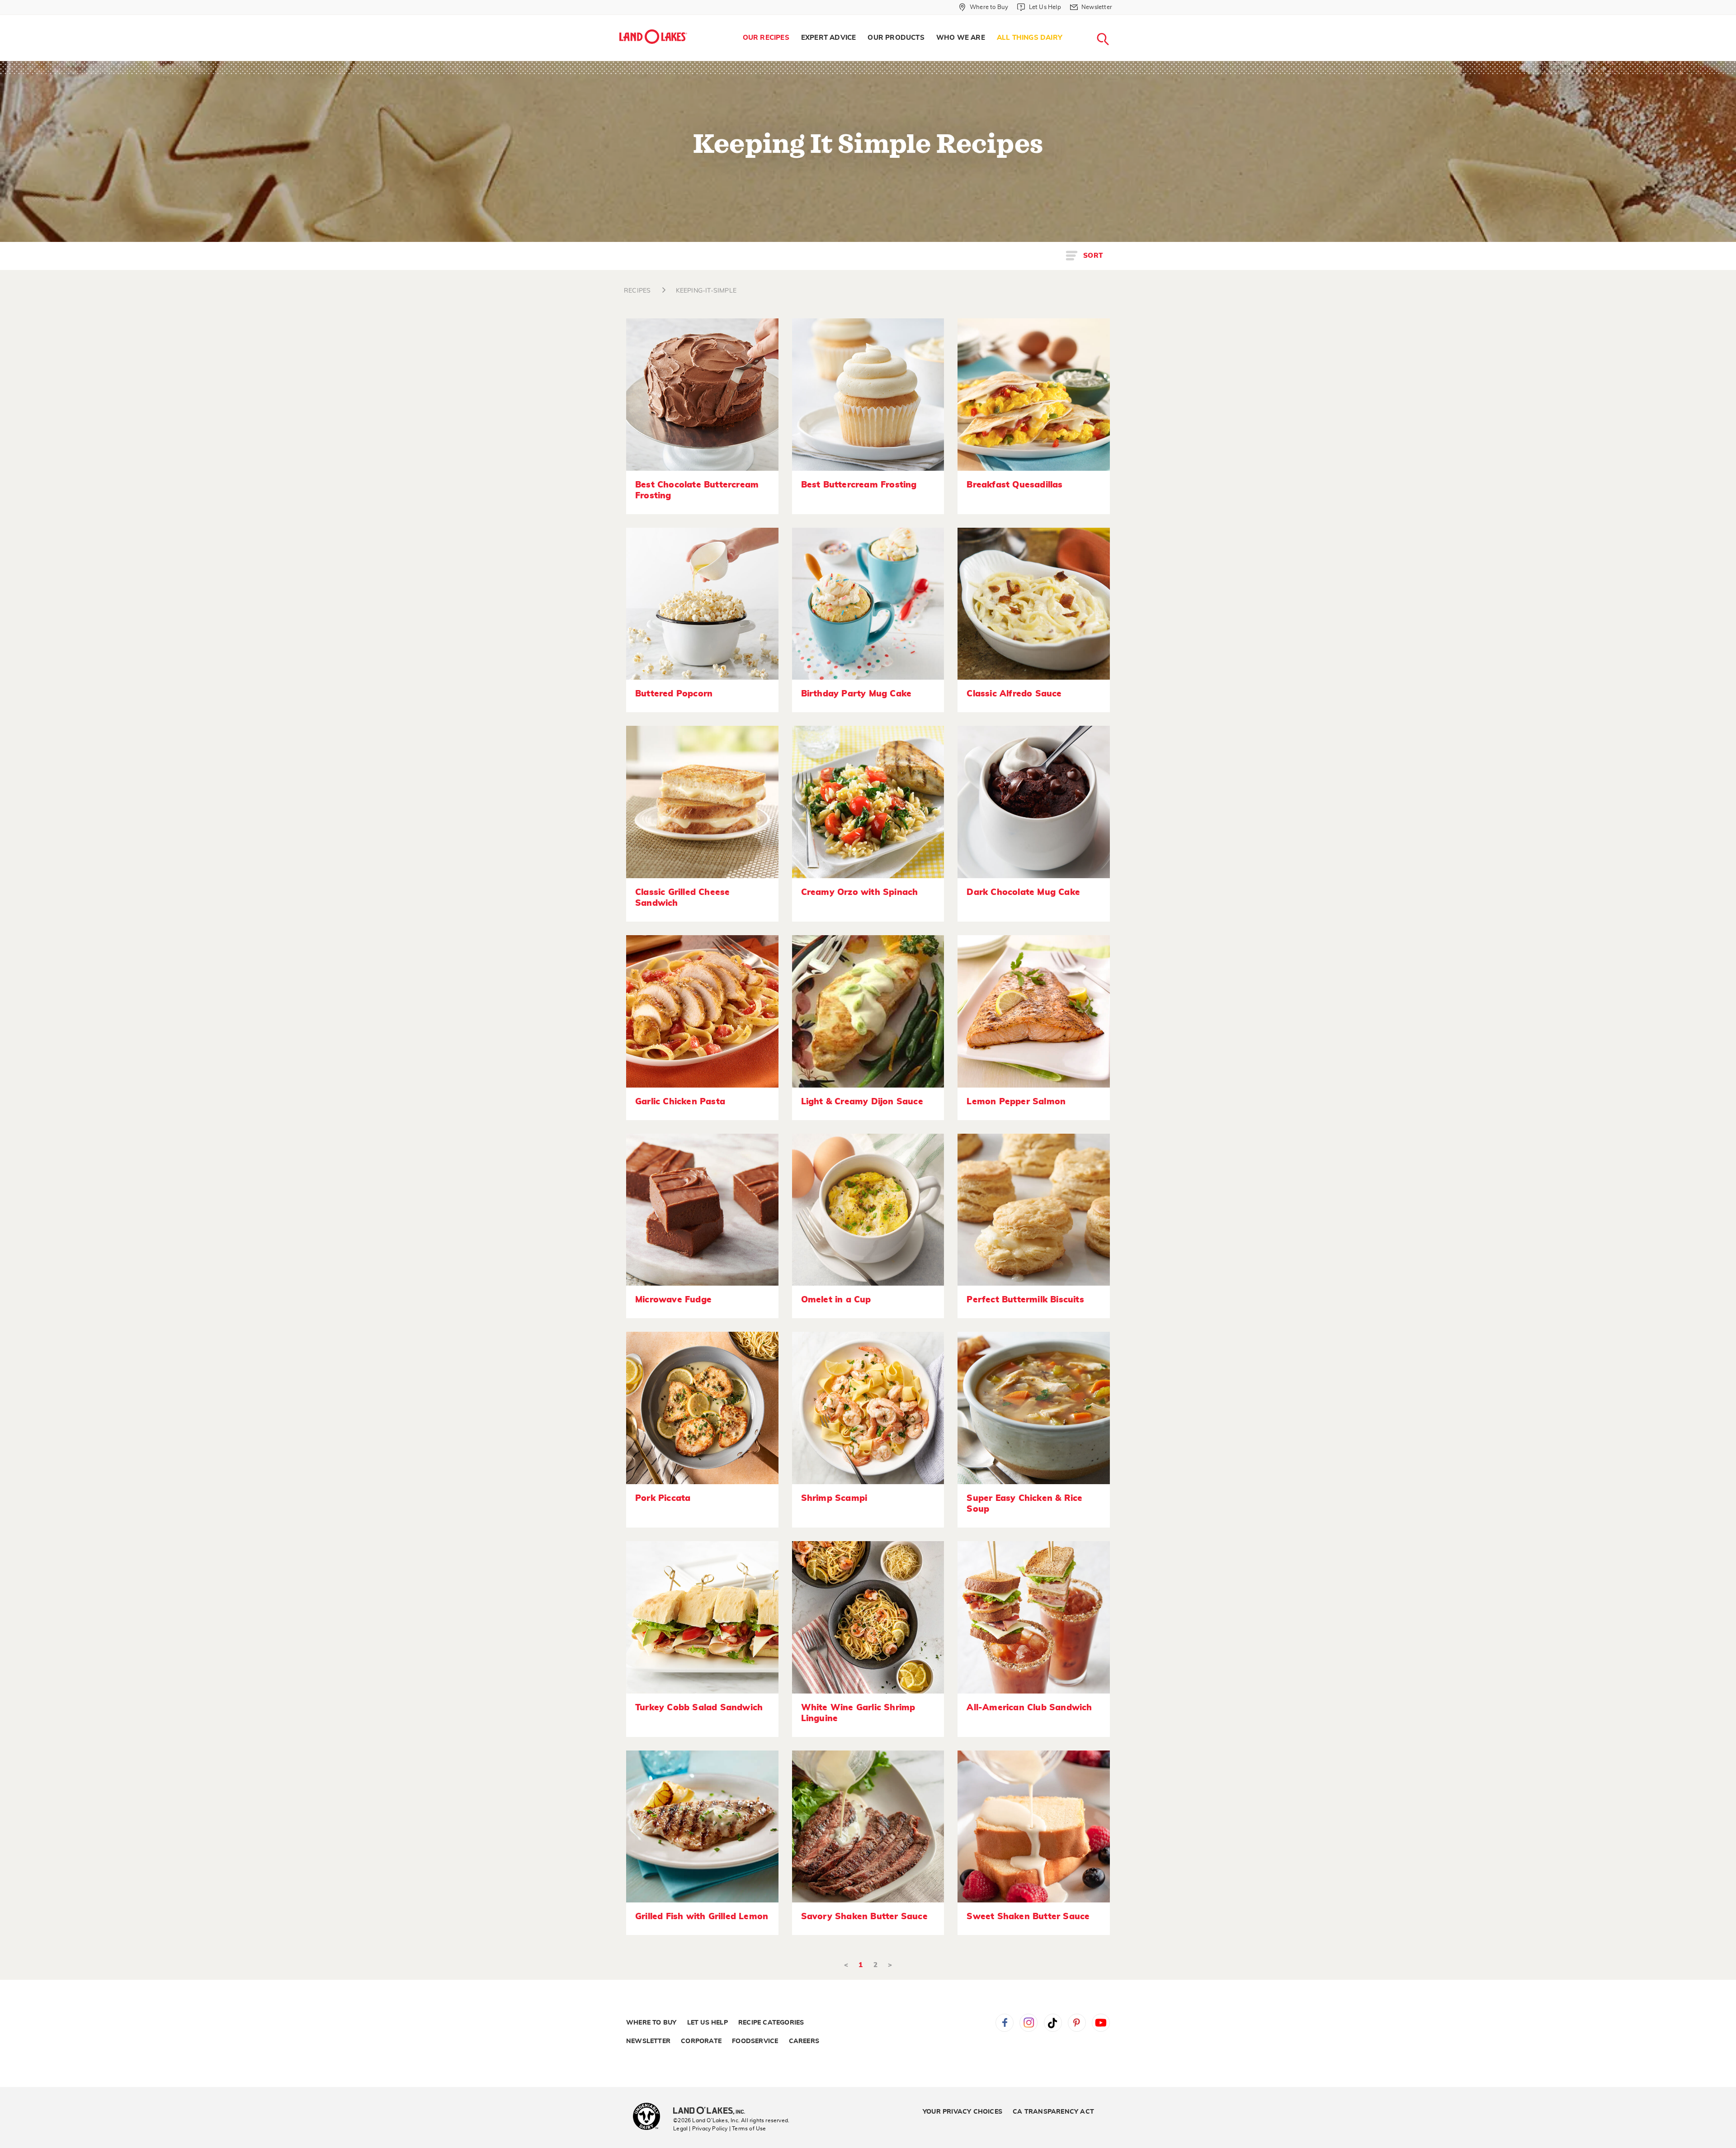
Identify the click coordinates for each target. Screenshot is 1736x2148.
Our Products (896, 38)
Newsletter (648, 2041)
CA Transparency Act (1053, 2112)
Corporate (701, 2041)
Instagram (1028, 2023)
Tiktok (1053, 2023)
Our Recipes (766, 38)
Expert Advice (829, 38)
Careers (804, 2041)
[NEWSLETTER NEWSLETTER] (1119, 19)
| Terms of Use (748, 2129)
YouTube (1101, 2023)
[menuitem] (766, 38)
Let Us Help (708, 2023)
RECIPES (637, 291)
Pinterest (1077, 2023)
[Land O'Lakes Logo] (653, 37)
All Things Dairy (1030, 38)
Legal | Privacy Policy (700, 2129)
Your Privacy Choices (962, 2112)
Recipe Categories (771, 2023)
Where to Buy (651, 2023)
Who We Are (961, 38)
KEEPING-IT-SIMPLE (706, 291)
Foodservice (755, 2041)
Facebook (1005, 2023)
